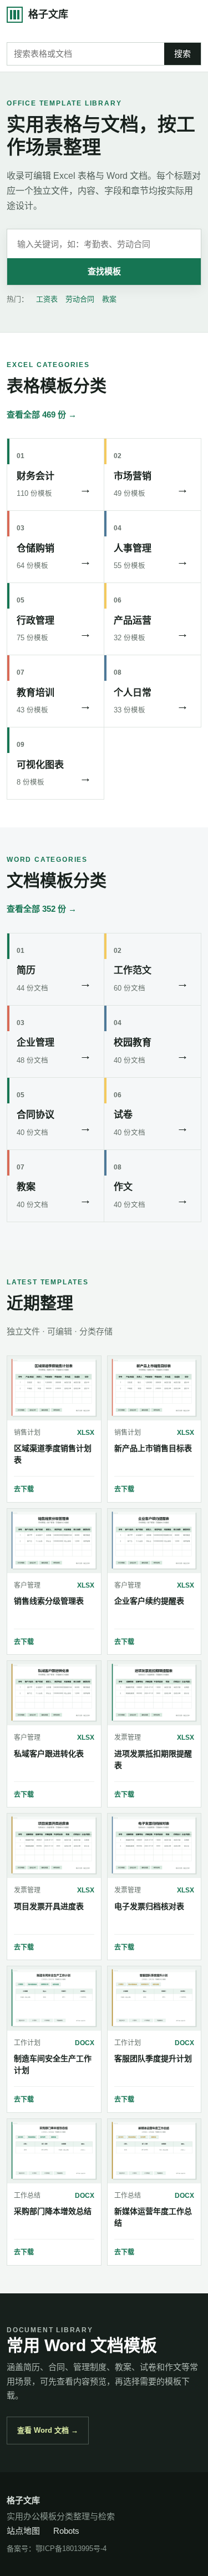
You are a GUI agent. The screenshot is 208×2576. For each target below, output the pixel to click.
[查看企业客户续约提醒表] (154, 1541)
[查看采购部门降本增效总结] (54, 2151)
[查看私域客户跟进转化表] (54, 1693)
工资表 (47, 299)
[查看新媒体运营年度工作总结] (154, 2151)
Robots (66, 2531)
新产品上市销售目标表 (153, 1448)
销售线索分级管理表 (49, 1601)
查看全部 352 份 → (42, 909)
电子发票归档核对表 (149, 1906)
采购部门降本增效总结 (53, 2211)
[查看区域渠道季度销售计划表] (54, 1388)
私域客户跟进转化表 (49, 1754)
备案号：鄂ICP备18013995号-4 (57, 2549)
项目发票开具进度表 (49, 1906)
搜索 (182, 54)
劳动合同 (80, 299)
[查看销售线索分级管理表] (54, 1541)
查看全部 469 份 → (42, 415)
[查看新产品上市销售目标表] (154, 1388)
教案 (109, 299)
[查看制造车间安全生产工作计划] (54, 1998)
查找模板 (104, 271)
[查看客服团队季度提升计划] (154, 1998)
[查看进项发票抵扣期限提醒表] (154, 1693)
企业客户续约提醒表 (149, 1601)
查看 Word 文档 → (48, 2430)
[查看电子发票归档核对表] (154, 1846)
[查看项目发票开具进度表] (54, 1846)
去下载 (24, 1489)
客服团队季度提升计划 (153, 2058)
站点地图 (23, 2531)
